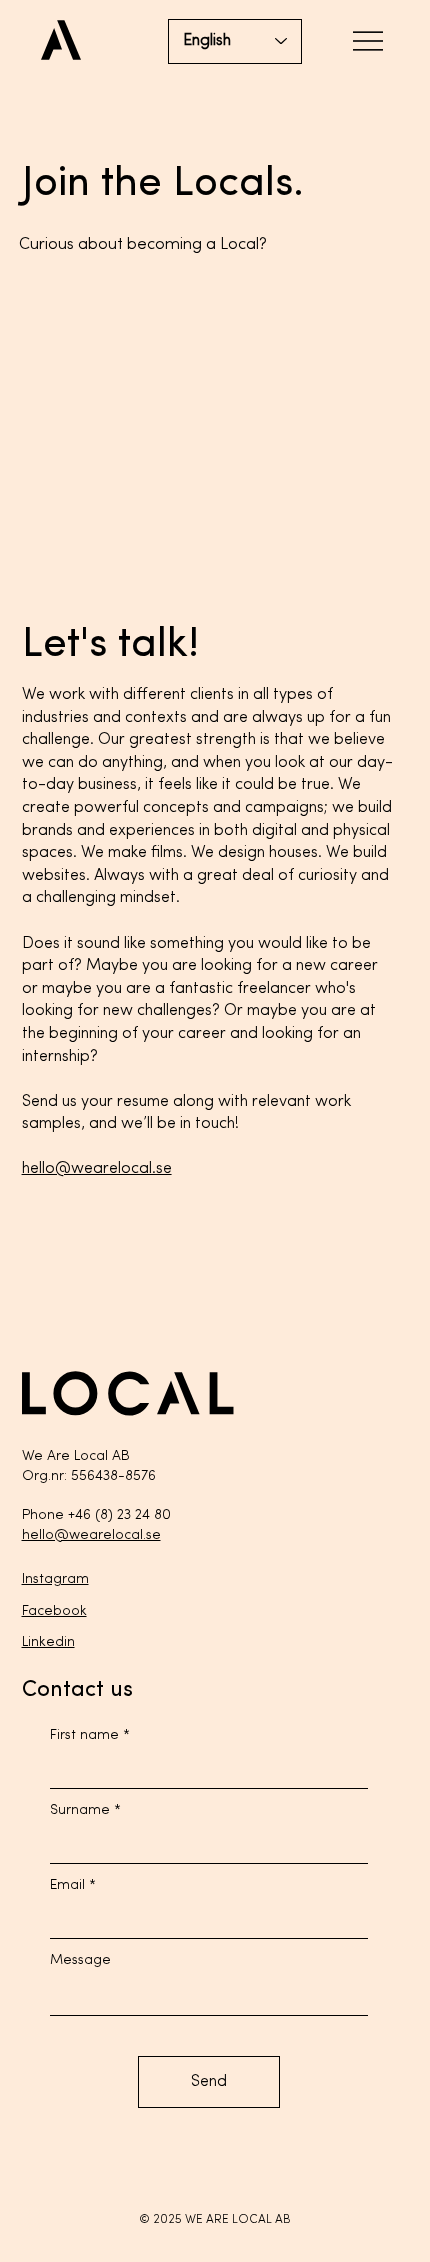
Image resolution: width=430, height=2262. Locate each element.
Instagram (55, 1579)
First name (84, 1736)
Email (67, 1886)
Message (80, 1961)
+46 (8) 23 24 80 (119, 1515)
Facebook (54, 1611)
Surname (80, 1811)
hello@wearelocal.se (97, 1169)
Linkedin (48, 1642)
